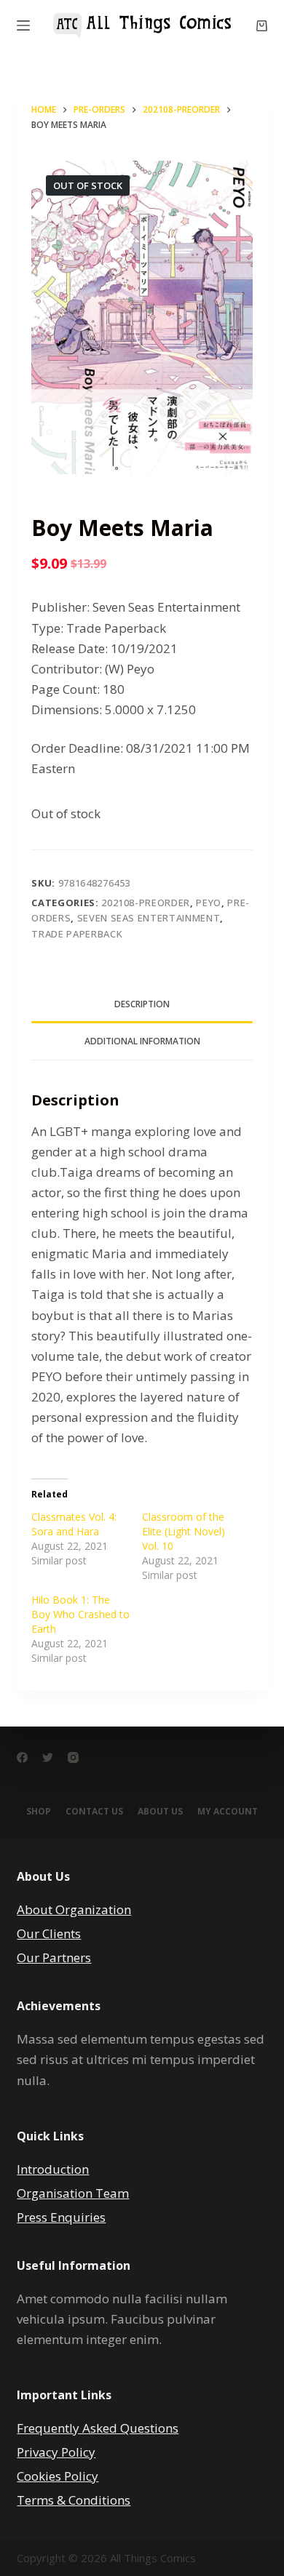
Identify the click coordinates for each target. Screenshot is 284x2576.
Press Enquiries (61, 2217)
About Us (160, 1812)
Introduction (53, 2169)
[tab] (142, 1004)
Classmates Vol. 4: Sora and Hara (74, 1524)
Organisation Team (73, 2193)
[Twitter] (48, 1757)
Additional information (142, 1041)
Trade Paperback (77, 934)
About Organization (74, 1909)
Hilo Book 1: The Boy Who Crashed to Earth (80, 1614)
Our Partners (54, 1957)
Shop (39, 1812)
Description (142, 1004)
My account (228, 1812)
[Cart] (262, 26)
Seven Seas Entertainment (149, 918)
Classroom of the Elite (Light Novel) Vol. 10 (184, 1531)
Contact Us (94, 1812)
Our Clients (49, 1933)
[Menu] (23, 25)
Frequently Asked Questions (98, 2428)
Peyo (209, 903)
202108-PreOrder (146, 903)
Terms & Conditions (74, 2500)
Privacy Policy (56, 2452)
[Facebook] (22, 1757)
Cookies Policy (58, 2476)
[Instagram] (73, 1757)
